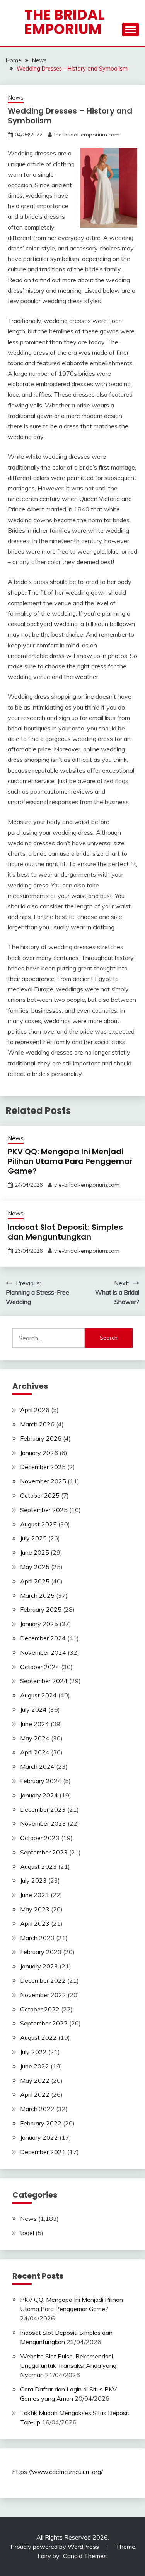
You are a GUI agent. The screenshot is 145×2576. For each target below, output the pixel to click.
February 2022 (41, 2123)
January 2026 (39, 1453)
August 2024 (38, 1695)
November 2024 (43, 1652)
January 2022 (39, 2137)
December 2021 (43, 2152)
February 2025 (41, 1609)
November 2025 (43, 1481)
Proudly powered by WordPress (55, 2547)
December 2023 (43, 1809)
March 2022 (37, 2109)
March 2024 (37, 1766)
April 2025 (35, 1581)
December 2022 (43, 1980)
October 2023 (40, 1838)
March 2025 (37, 1595)
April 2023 (35, 1923)
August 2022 (38, 2037)
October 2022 (40, 2009)
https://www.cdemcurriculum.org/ (58, 2472)
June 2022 (35, 2066)
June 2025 (35, 1552)
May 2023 (35, 1909)
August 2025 (38, 1524)
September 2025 (44, 1510)
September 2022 (44, 2023)
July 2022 (33, 2052)
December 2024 (43, 1638)
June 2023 (35, 1895)
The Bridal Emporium (64, 22)
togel (27, 2233)
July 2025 (33, 1538)
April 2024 (35, 1752)
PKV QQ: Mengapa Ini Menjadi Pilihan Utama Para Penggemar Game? (70, 1161)
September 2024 (44, 1681)
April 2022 (35, 2094)
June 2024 (35, 1724)
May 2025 (35, 1567)
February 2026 (41, 1438)
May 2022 (35, 2080)
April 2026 (35, 1410)
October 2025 (40, 1495)
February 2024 (41, 1781)
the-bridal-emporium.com (87, 135)
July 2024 (33, 1709)
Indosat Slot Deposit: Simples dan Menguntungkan (65, 1232)
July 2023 (33, 1880)
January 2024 (39, 1795)
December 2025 (43, 1467)
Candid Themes (85, 2556)
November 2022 (43, 1995)
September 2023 (44, 1852)
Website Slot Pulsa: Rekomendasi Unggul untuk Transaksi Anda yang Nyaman (68, 2365)
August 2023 (38, 1866)
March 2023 (37, 1938)
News (16, 98)
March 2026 (37, 1424)
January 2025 (39, 1624)
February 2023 (41, 1952)
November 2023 (43, 1823)
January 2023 (39, 1966)
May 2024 (35, 1738)
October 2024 (40, 1667)
